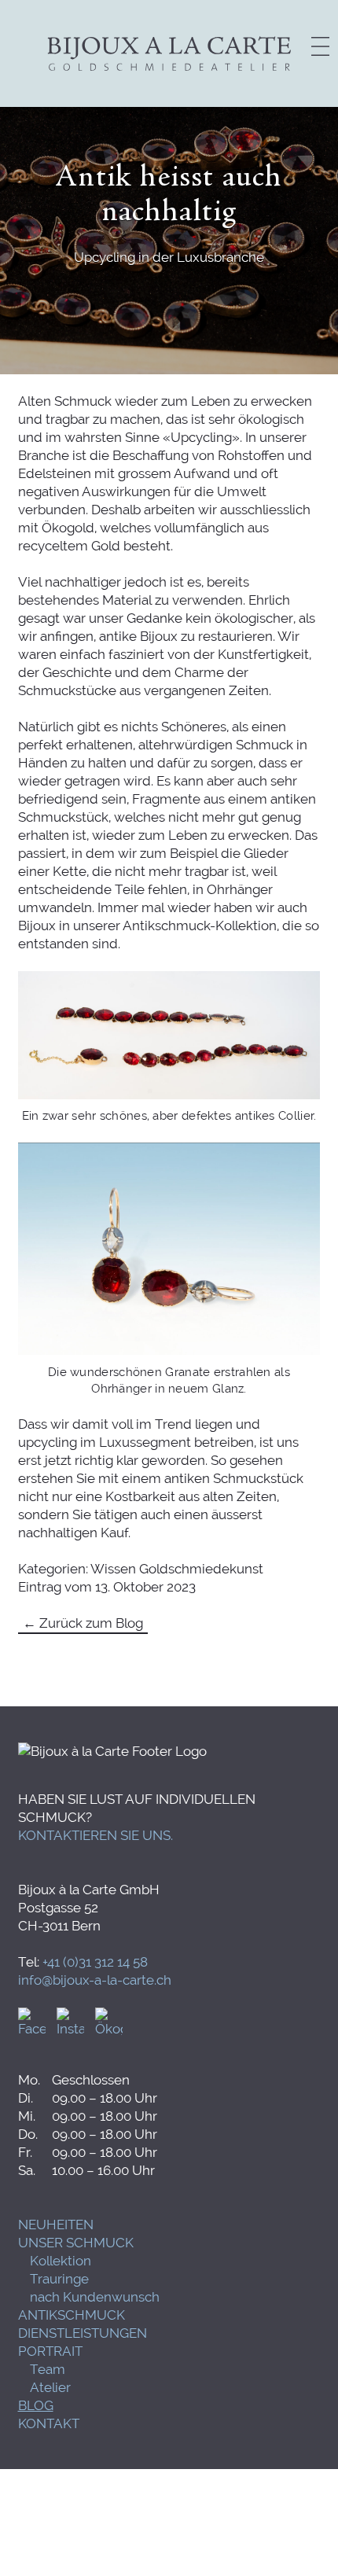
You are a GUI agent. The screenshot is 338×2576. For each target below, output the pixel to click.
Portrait (50, 2351)
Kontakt (49, 2423)
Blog (36, 2405)
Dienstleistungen (83, 2333)
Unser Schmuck (76, 2243)
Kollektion (61, 2261)
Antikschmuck (72, 2315)
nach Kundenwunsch (95, 2297)
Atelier (50, 2387)
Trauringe (59, 2279)
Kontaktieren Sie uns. (96, 1835)
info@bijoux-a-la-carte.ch (95, 1980)
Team (48, 2369)
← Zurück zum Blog (83, 1623)
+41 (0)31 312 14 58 (95, 1962)
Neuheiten (56, 2225)
